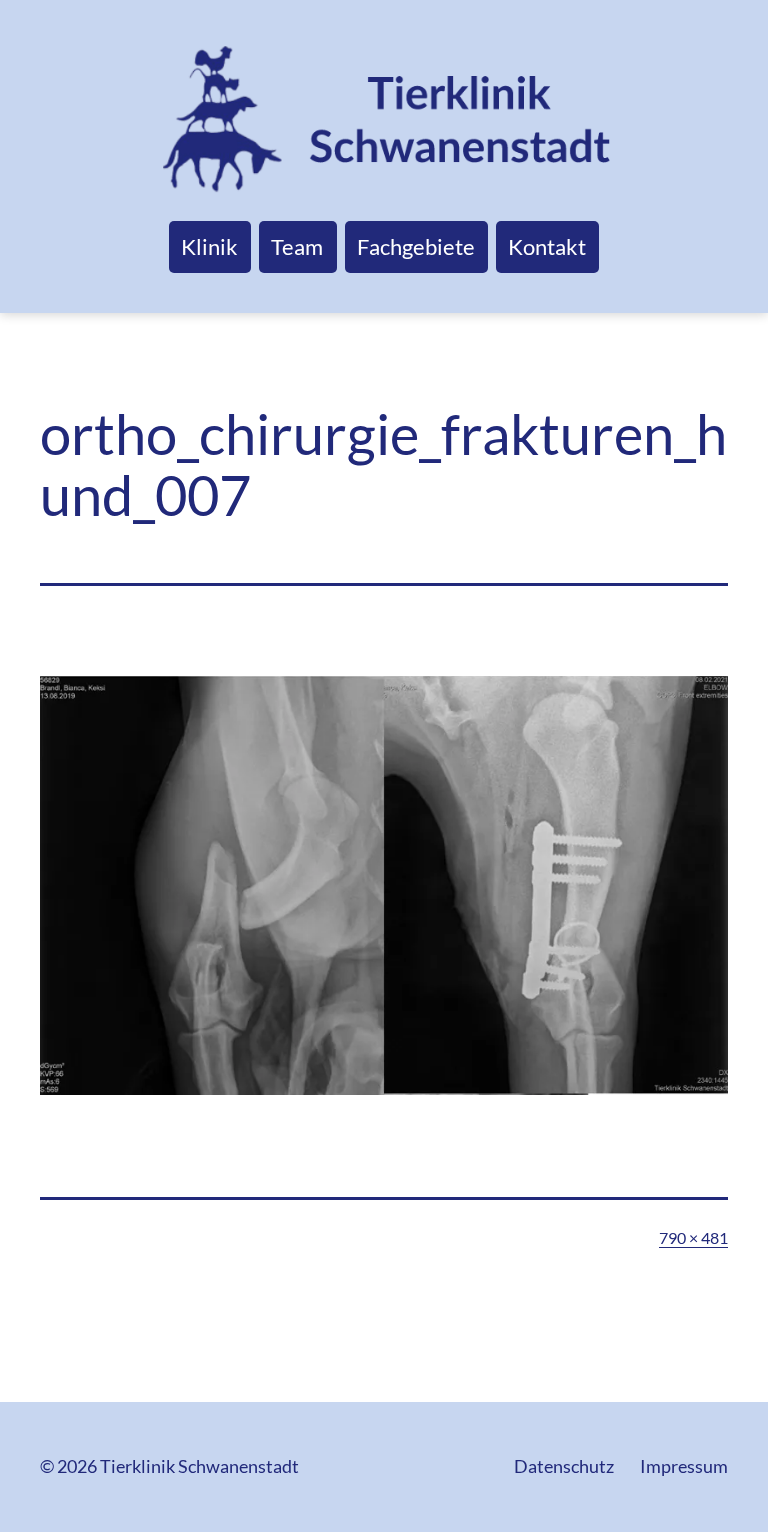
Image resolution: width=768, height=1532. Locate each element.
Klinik (209, 246)
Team (297, 246)
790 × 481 (693, 1237)
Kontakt (547, 246)
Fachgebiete (416, 246)
